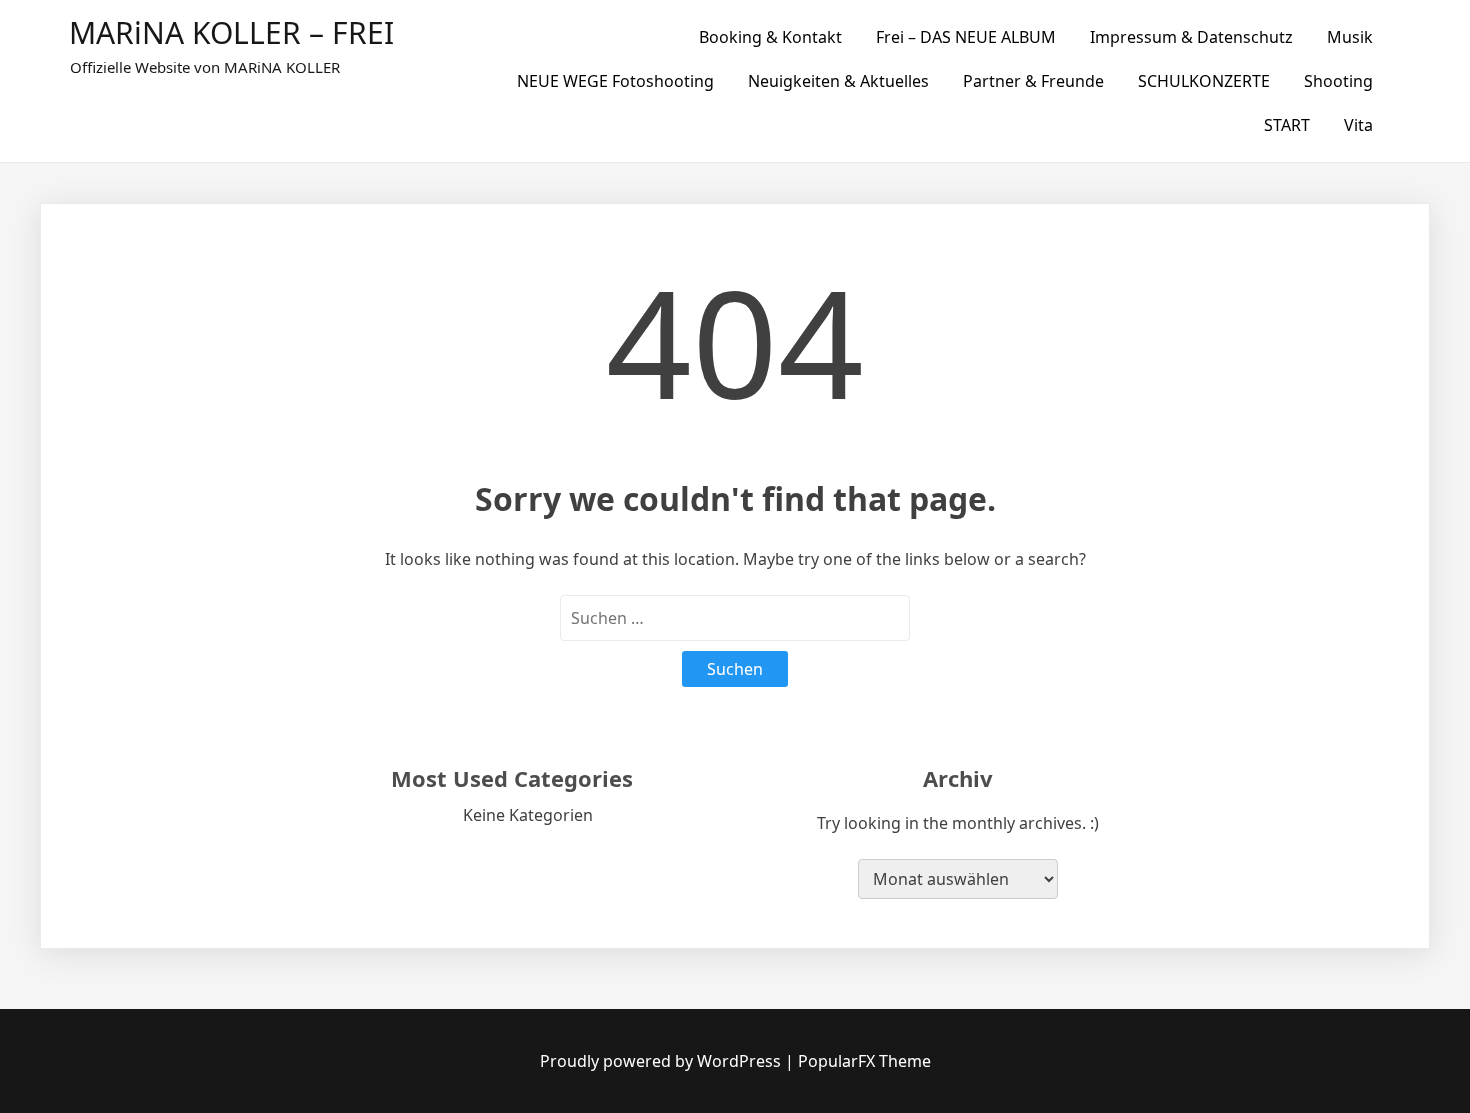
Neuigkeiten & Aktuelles (838, 81)
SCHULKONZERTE (1204, 81)
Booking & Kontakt (770, 37)
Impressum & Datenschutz (1191, 37)
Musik (1350, 37)
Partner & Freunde (1033, 81)
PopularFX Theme (864, 1061)
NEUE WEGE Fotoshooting (615, 81)
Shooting (1338, 81)
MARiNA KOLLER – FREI (231, 32)
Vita (1358, 125)
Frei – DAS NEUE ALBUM (966, 37)
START (1287, 125)
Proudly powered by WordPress (662, 1061)
